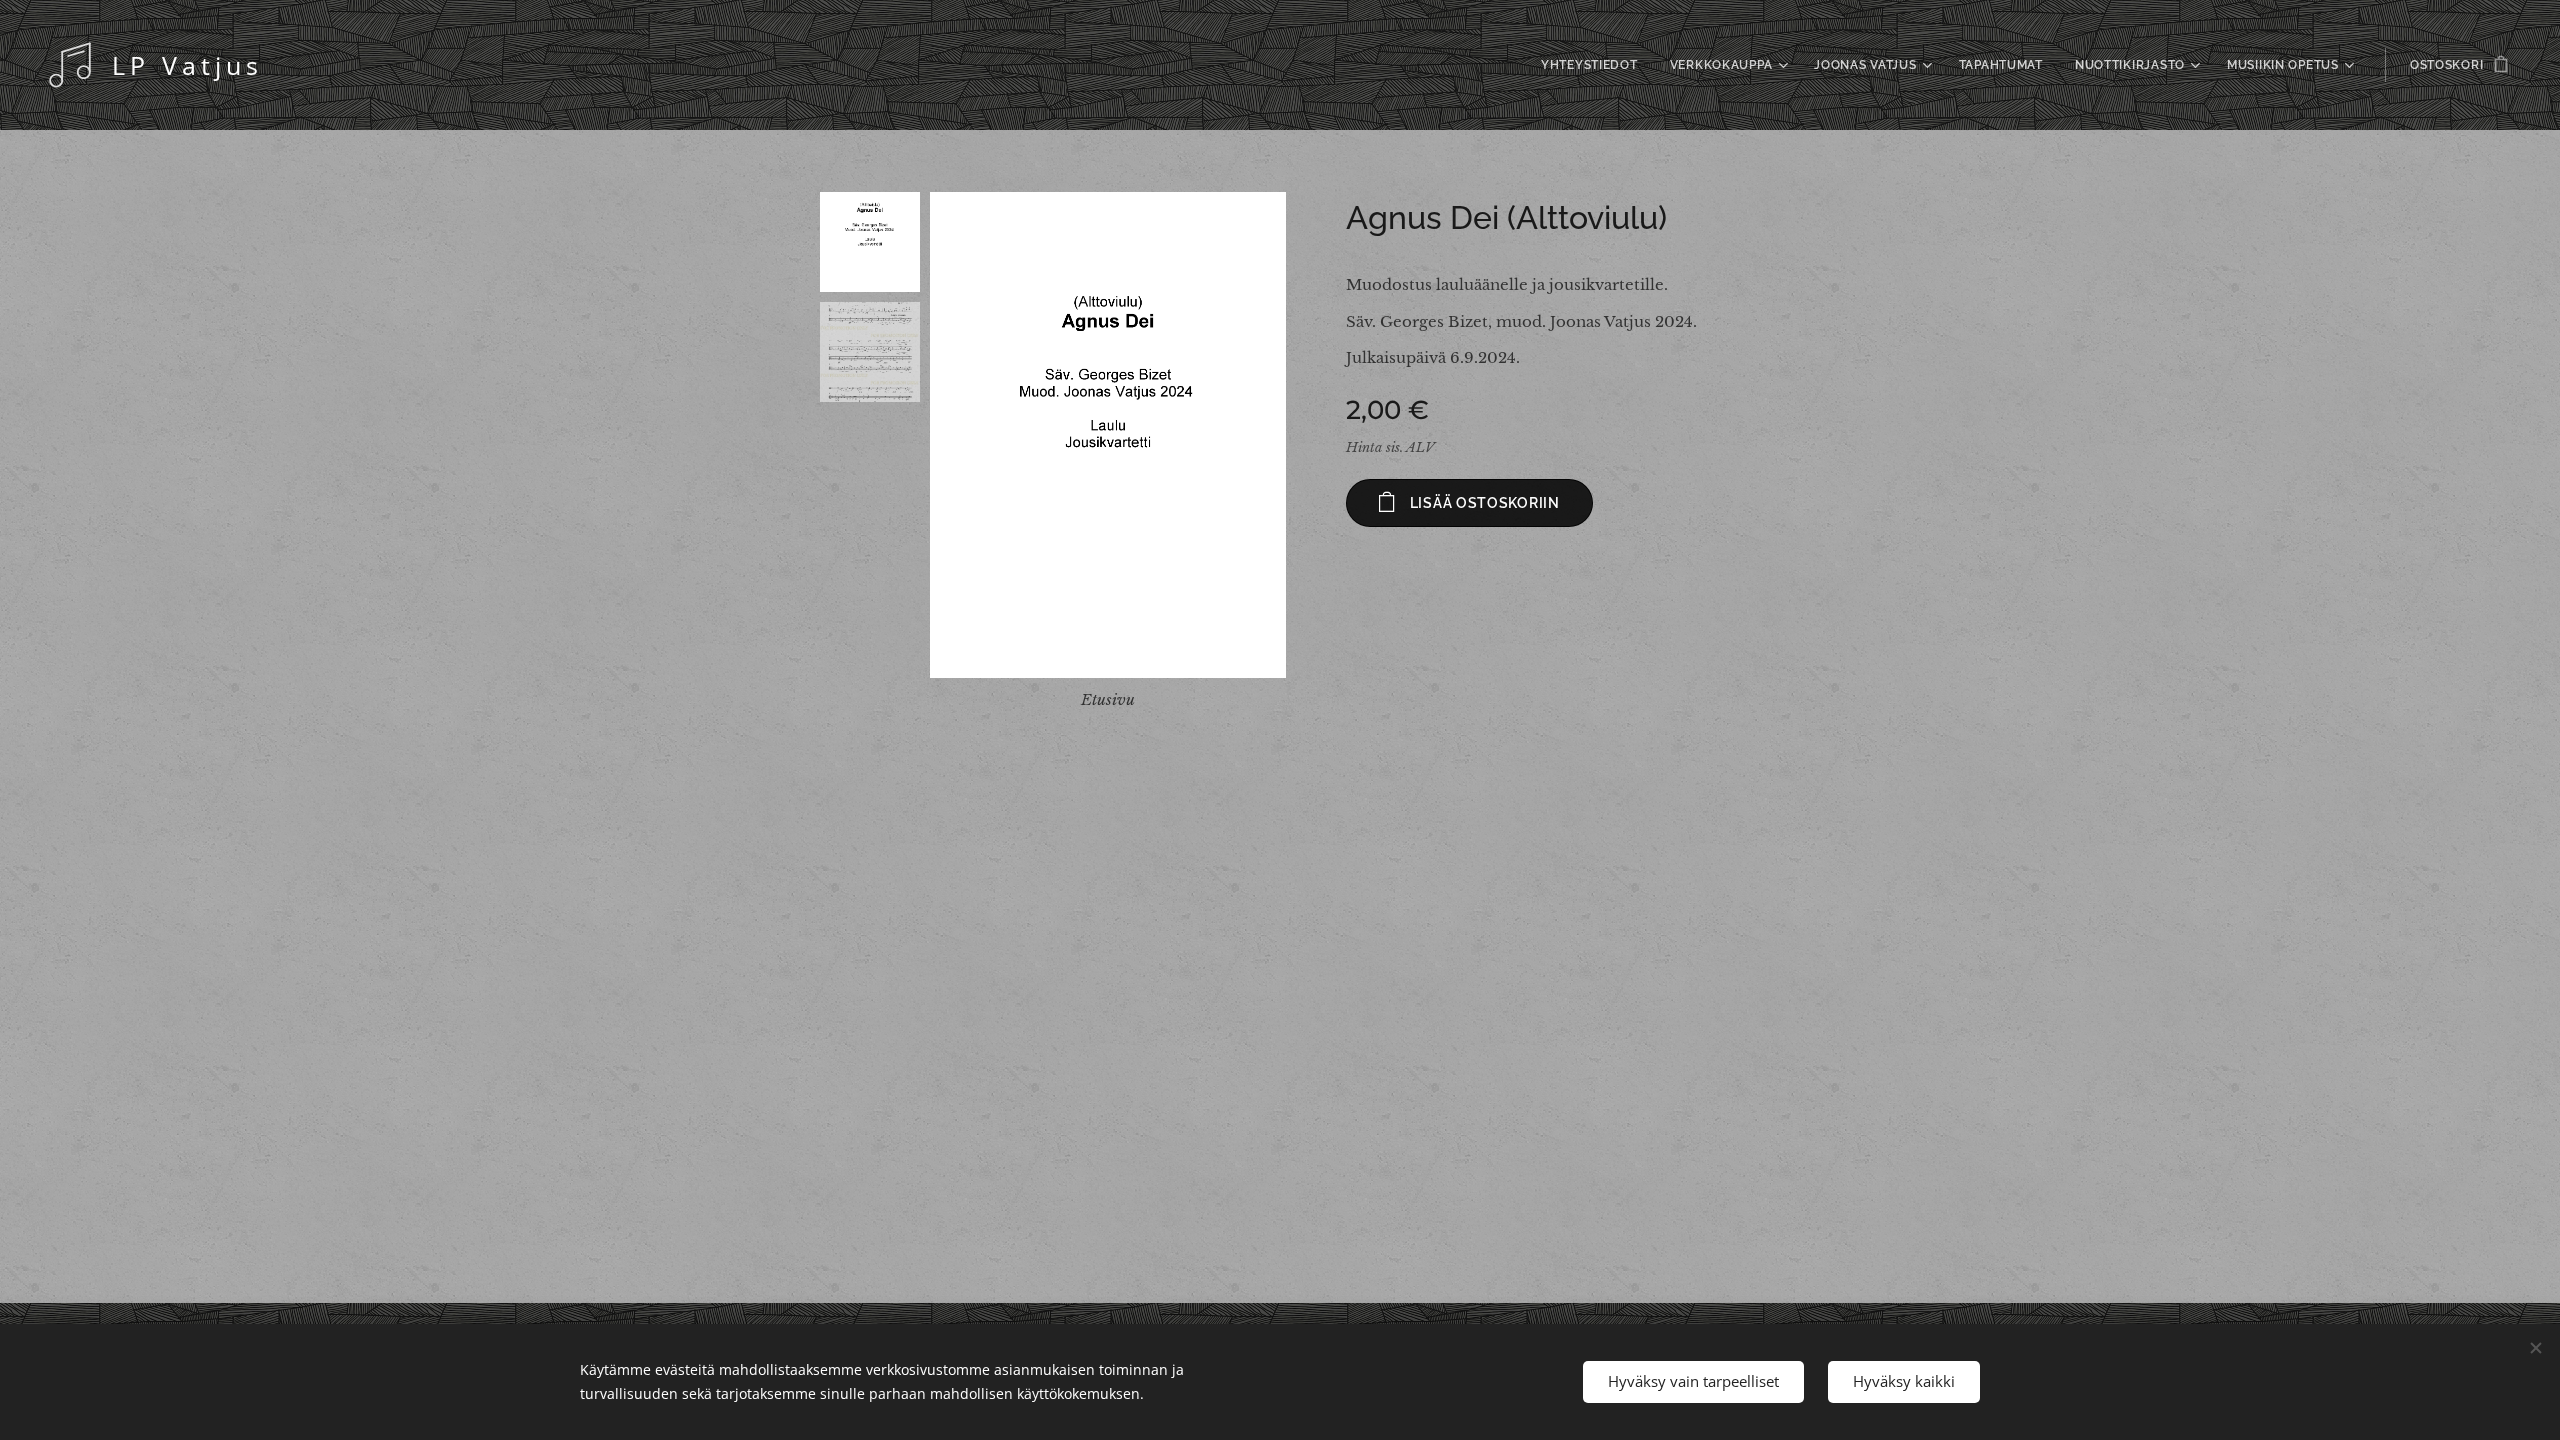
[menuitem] (1595, 65)
